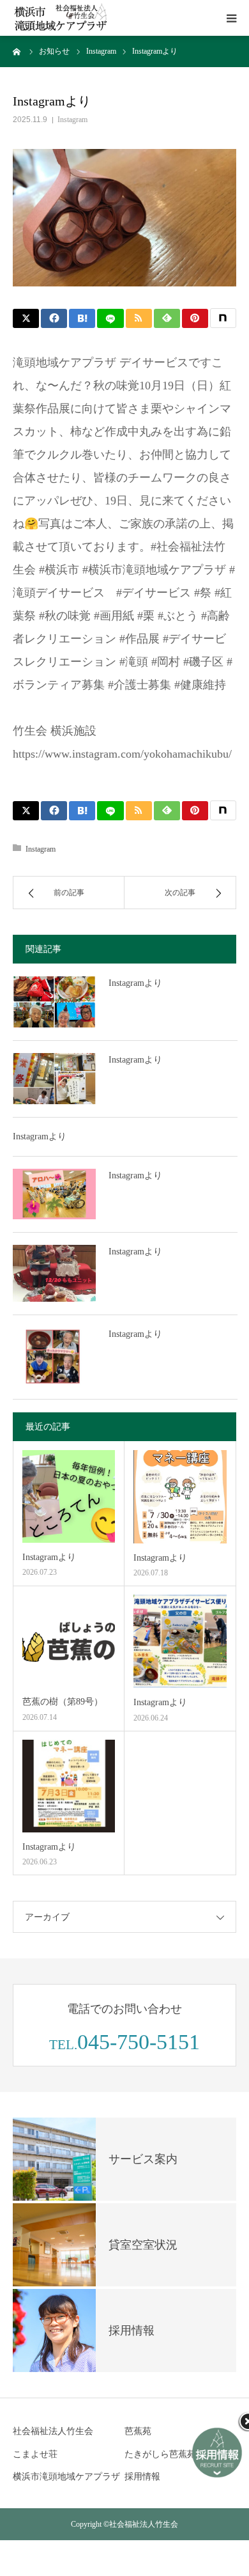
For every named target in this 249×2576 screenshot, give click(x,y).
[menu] (231, 18)
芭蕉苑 (138, 2431)
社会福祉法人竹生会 (53, 2431)
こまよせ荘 (35, 2454)
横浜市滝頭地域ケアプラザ (66, 2477)
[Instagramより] (54, 1002)
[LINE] (110, 318)
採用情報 (142, 2477)
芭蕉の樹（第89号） (63, 1702)
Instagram (72, 120)
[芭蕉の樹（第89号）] (69, 1641)
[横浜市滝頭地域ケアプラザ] (61, 18)
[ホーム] (17, 51)
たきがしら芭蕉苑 (160, 2454)
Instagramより (135, 983)
